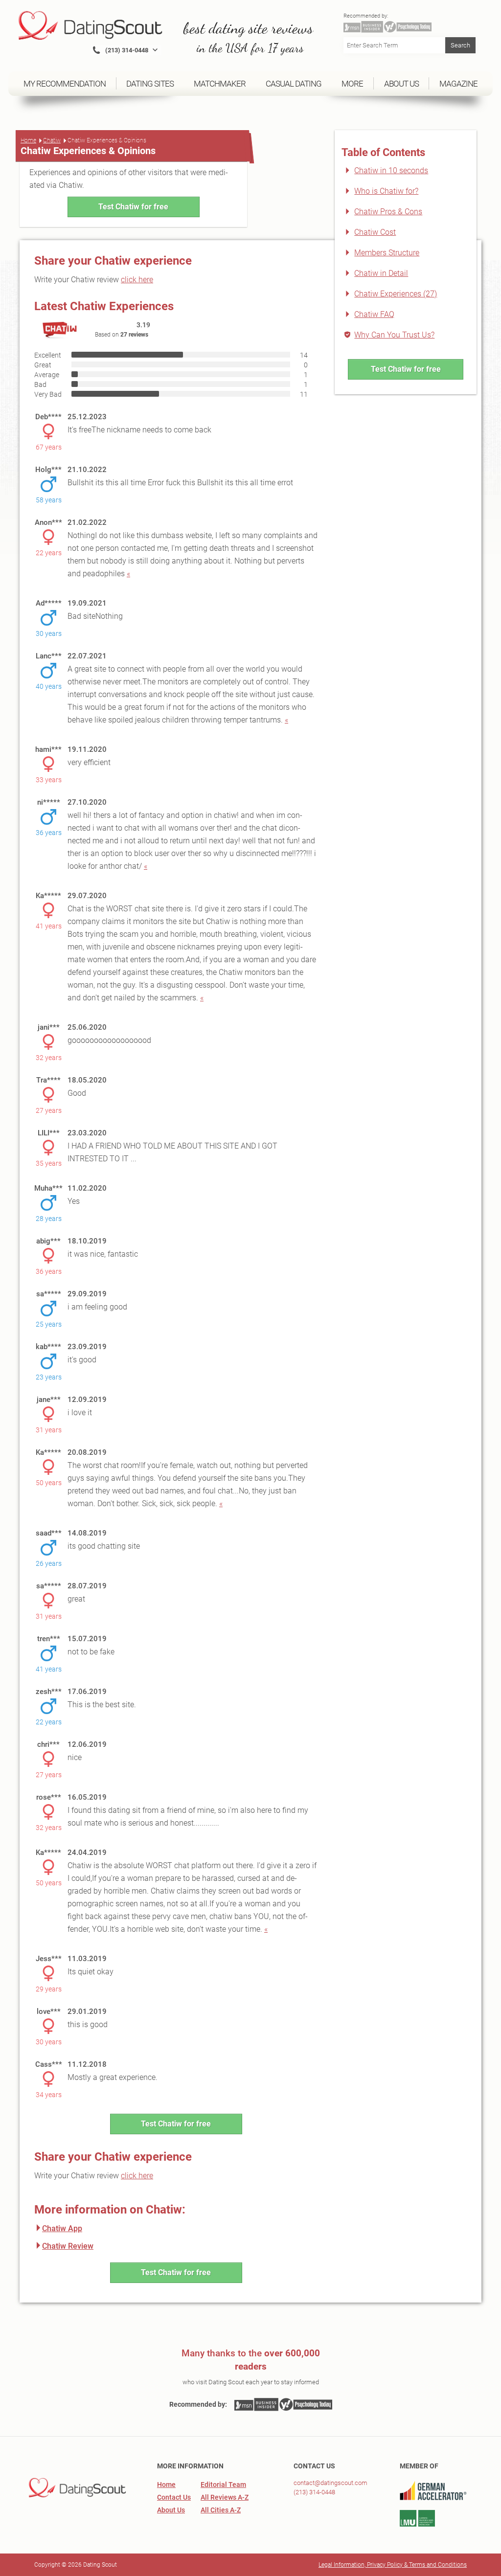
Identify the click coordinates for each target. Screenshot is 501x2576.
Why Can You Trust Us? (394, 335)
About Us (171, 2510)
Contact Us (174, 2497)
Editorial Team (223, 2485)
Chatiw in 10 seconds (391, 170)
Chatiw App (62, 2228)
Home (28, 140)
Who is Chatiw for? (386, 191)
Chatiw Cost (375, 232)
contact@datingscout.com (330, 2483)
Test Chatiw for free (133, 207)
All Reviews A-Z (225, 2497)
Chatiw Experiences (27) (396, 294)
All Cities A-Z (221, 2510)
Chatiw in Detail (381, 273)
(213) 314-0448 (314, 2492)
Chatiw (52, 140)
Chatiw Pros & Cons (388, 212)
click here (137, 280)
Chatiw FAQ (374, 314)
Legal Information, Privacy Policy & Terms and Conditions (393, 2565)
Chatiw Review (68, 2246)
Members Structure (387, 253)
